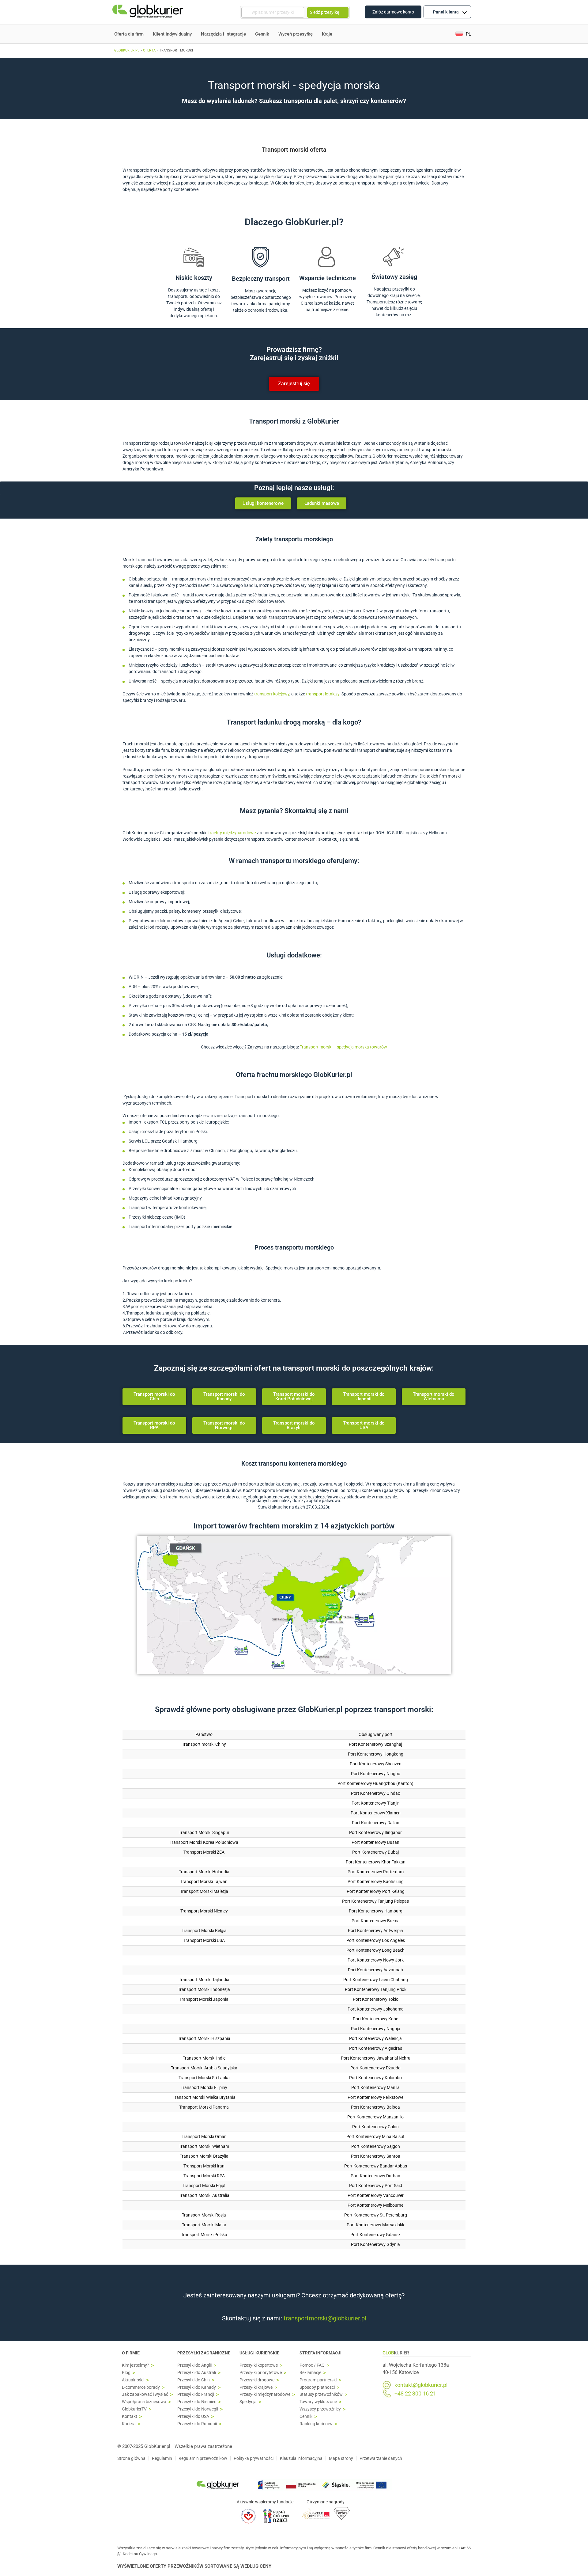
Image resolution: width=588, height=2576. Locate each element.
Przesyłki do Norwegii (198, 2409)
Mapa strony (341, 2458)
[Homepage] (149, 12)
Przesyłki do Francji (196, 2394)
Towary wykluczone (318, 2402)
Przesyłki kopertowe (259, 2365)
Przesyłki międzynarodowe (265, 2394)
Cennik (262, 34)
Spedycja (248, 2402)
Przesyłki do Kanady (197, 2387)
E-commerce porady (141, 2387)
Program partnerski (318, 2380)
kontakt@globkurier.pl (421, 2385)
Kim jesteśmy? (136, 2365)
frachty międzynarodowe (232, 833)
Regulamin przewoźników (203, 2458)
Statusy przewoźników (321, 2394)
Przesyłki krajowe (256, 2387)
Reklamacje (310, 2373)
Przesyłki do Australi (197, 2373)
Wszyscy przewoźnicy (320, 2409)
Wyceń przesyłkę (296, 34)
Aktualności (133, 2380)
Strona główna (131, 2458)
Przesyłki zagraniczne (204, 2353)
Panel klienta (446, 12)
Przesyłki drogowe (257, 2380)
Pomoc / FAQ (312, 2365)
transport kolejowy (272, 694)
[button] (463, 34)
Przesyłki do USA (193, 2416)
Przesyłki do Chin (194, 2380)
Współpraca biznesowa (144, 2402)
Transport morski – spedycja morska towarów (343, 1047)
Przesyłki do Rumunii (197, 2424)
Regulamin (162, 2458)
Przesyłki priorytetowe (261, 2373)
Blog (126, 2373)
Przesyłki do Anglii (194, 2365)
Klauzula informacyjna (301, 2458)
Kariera (129, 2424)
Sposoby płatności (317, 2387)
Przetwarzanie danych (381, 2458)
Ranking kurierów (316, 2424)
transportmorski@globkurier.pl (325, 2318)
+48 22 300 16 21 (415, 2394)
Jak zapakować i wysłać (145, 2394)
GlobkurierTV (134, 2409)
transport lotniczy (323, 694)
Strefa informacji (320, 2353)
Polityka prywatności (254, 2458)
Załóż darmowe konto (393, 12)
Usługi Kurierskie (259, 2353)
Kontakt (130, 2416)
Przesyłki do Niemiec (197, 2402)
